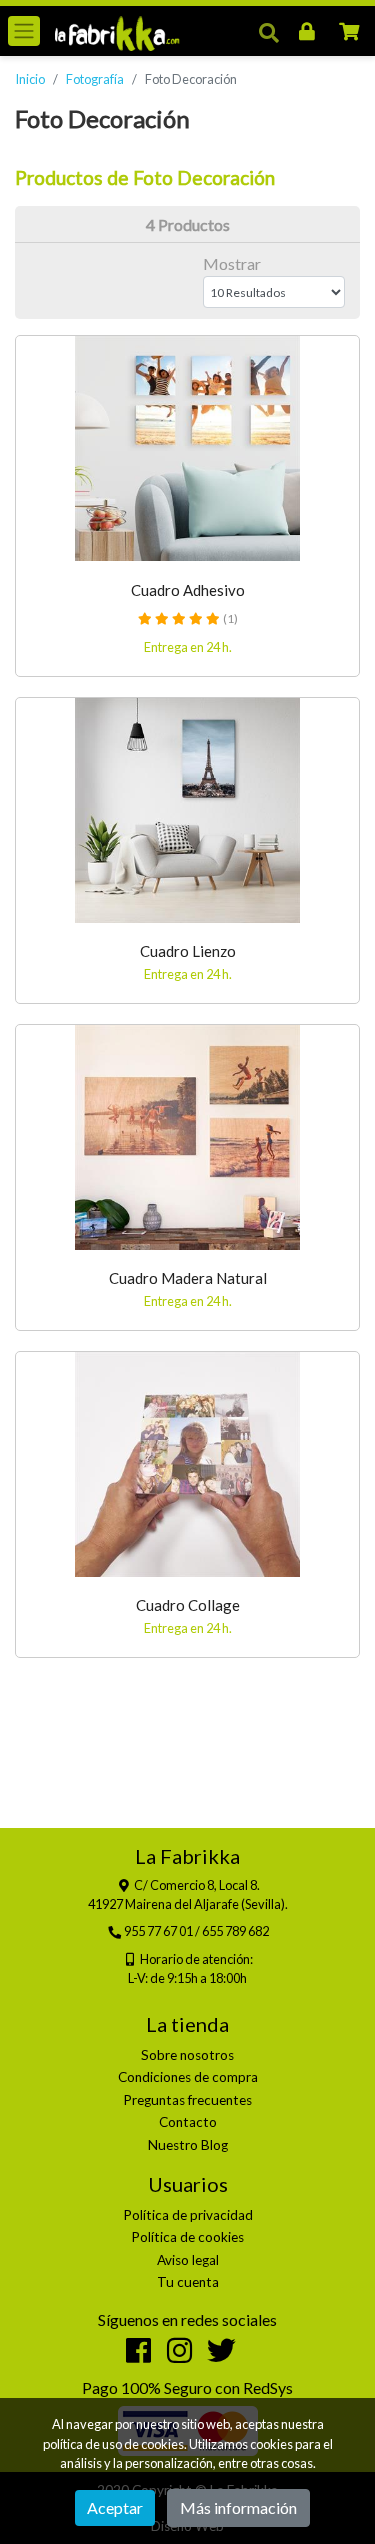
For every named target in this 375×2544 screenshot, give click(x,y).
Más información (238, 2507)
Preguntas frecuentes (187, 2100)
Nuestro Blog (188, 2145)
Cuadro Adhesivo (188, 590)
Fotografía (95, 79)
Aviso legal (188, 2260)
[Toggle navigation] (24, 31)
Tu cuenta (188, 2282)
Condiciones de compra (188, 2077)
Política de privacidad (188, 2215)
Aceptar (115, 2507)
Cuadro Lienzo (188, 951)
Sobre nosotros (187, 2055)
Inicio (30, 79)
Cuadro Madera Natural (188, 1278)
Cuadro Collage (188, 1605)
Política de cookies (187, 2237)
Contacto (188, 2122)
